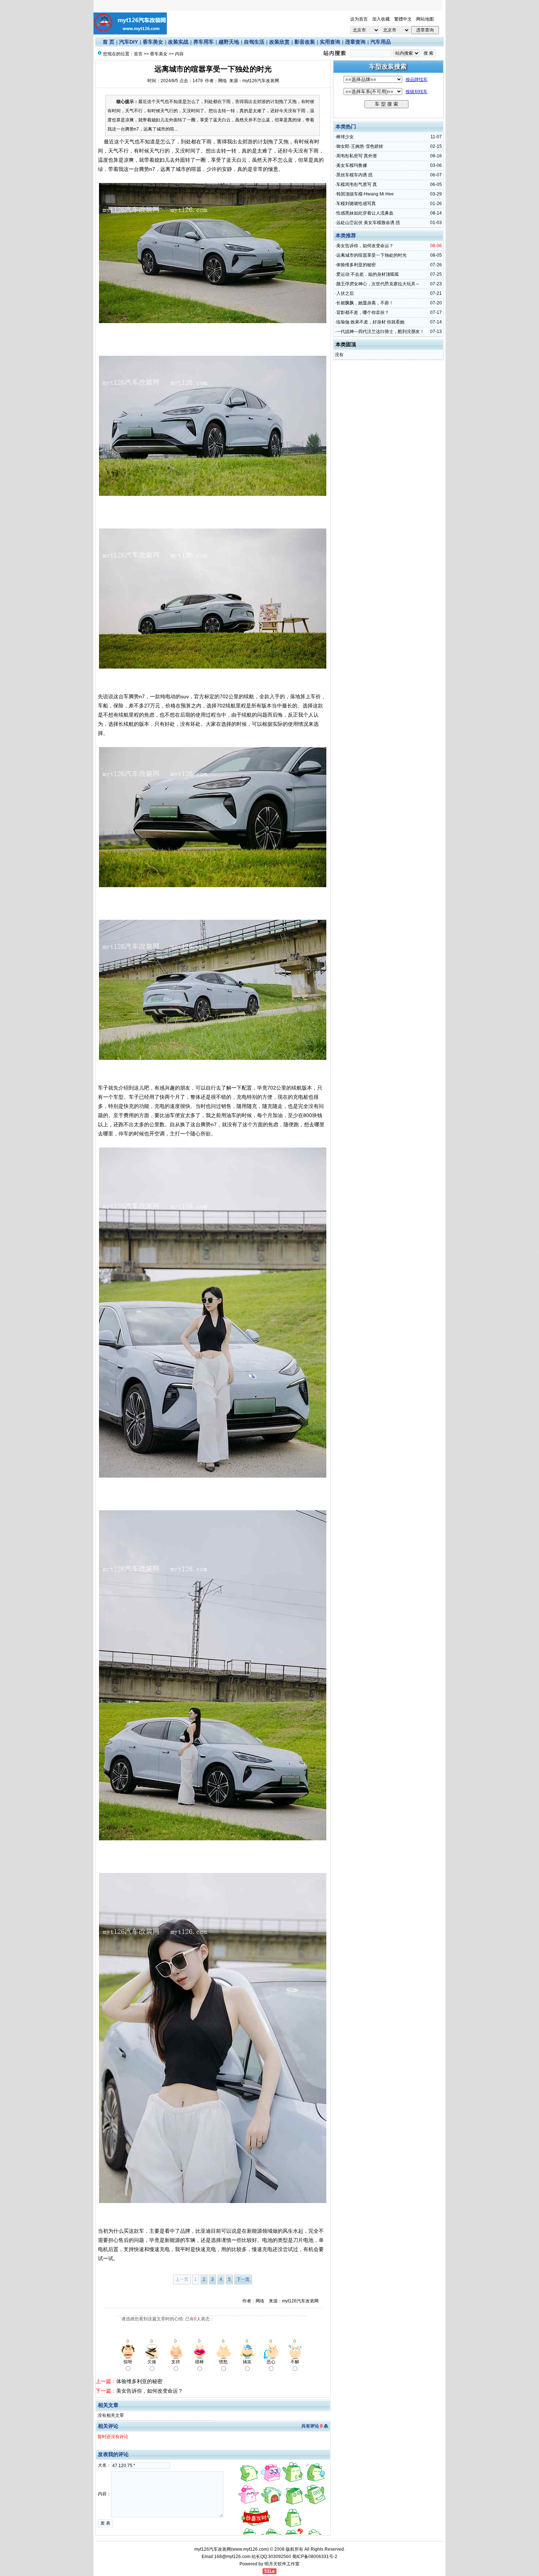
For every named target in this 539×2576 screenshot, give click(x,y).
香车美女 (153, 42)
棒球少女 (345, 137)
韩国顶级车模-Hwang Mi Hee (365, 194)
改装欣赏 (279, 42)
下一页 (243, 2279)
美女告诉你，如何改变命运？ (150, 2391)
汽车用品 (381, 42)
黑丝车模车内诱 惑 (354, 175)
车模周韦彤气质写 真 (357, 184)
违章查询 (355, 42)
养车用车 (203, 42)
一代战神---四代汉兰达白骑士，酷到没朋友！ (380, 332)
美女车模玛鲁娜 (352, 165)
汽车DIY (129, 42)
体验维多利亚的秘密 (139, 2381)
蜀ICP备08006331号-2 (315, 2557)
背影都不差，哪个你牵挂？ (363, 312)
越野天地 (229, 42)
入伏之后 (345, 293)
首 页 (109, 42)
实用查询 (330, 42)
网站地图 (425, 19)
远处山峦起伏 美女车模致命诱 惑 (368, 223)
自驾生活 (254, 42)
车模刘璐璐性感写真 (356, 204)
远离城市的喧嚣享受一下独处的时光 (371, 255)
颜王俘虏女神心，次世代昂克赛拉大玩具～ (378, 284)
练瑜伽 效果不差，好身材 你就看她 (370, 322)
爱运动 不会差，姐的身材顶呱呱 (368, 274)
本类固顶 (346, 344)
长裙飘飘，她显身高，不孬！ (365, 303)
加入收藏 (381, 19)
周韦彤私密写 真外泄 (357, 156)
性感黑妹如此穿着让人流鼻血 (365, 213)
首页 (138, 54)
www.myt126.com (250, 2549)
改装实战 (178, 42)
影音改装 (305, 42)
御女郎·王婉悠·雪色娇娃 (360, 146)
